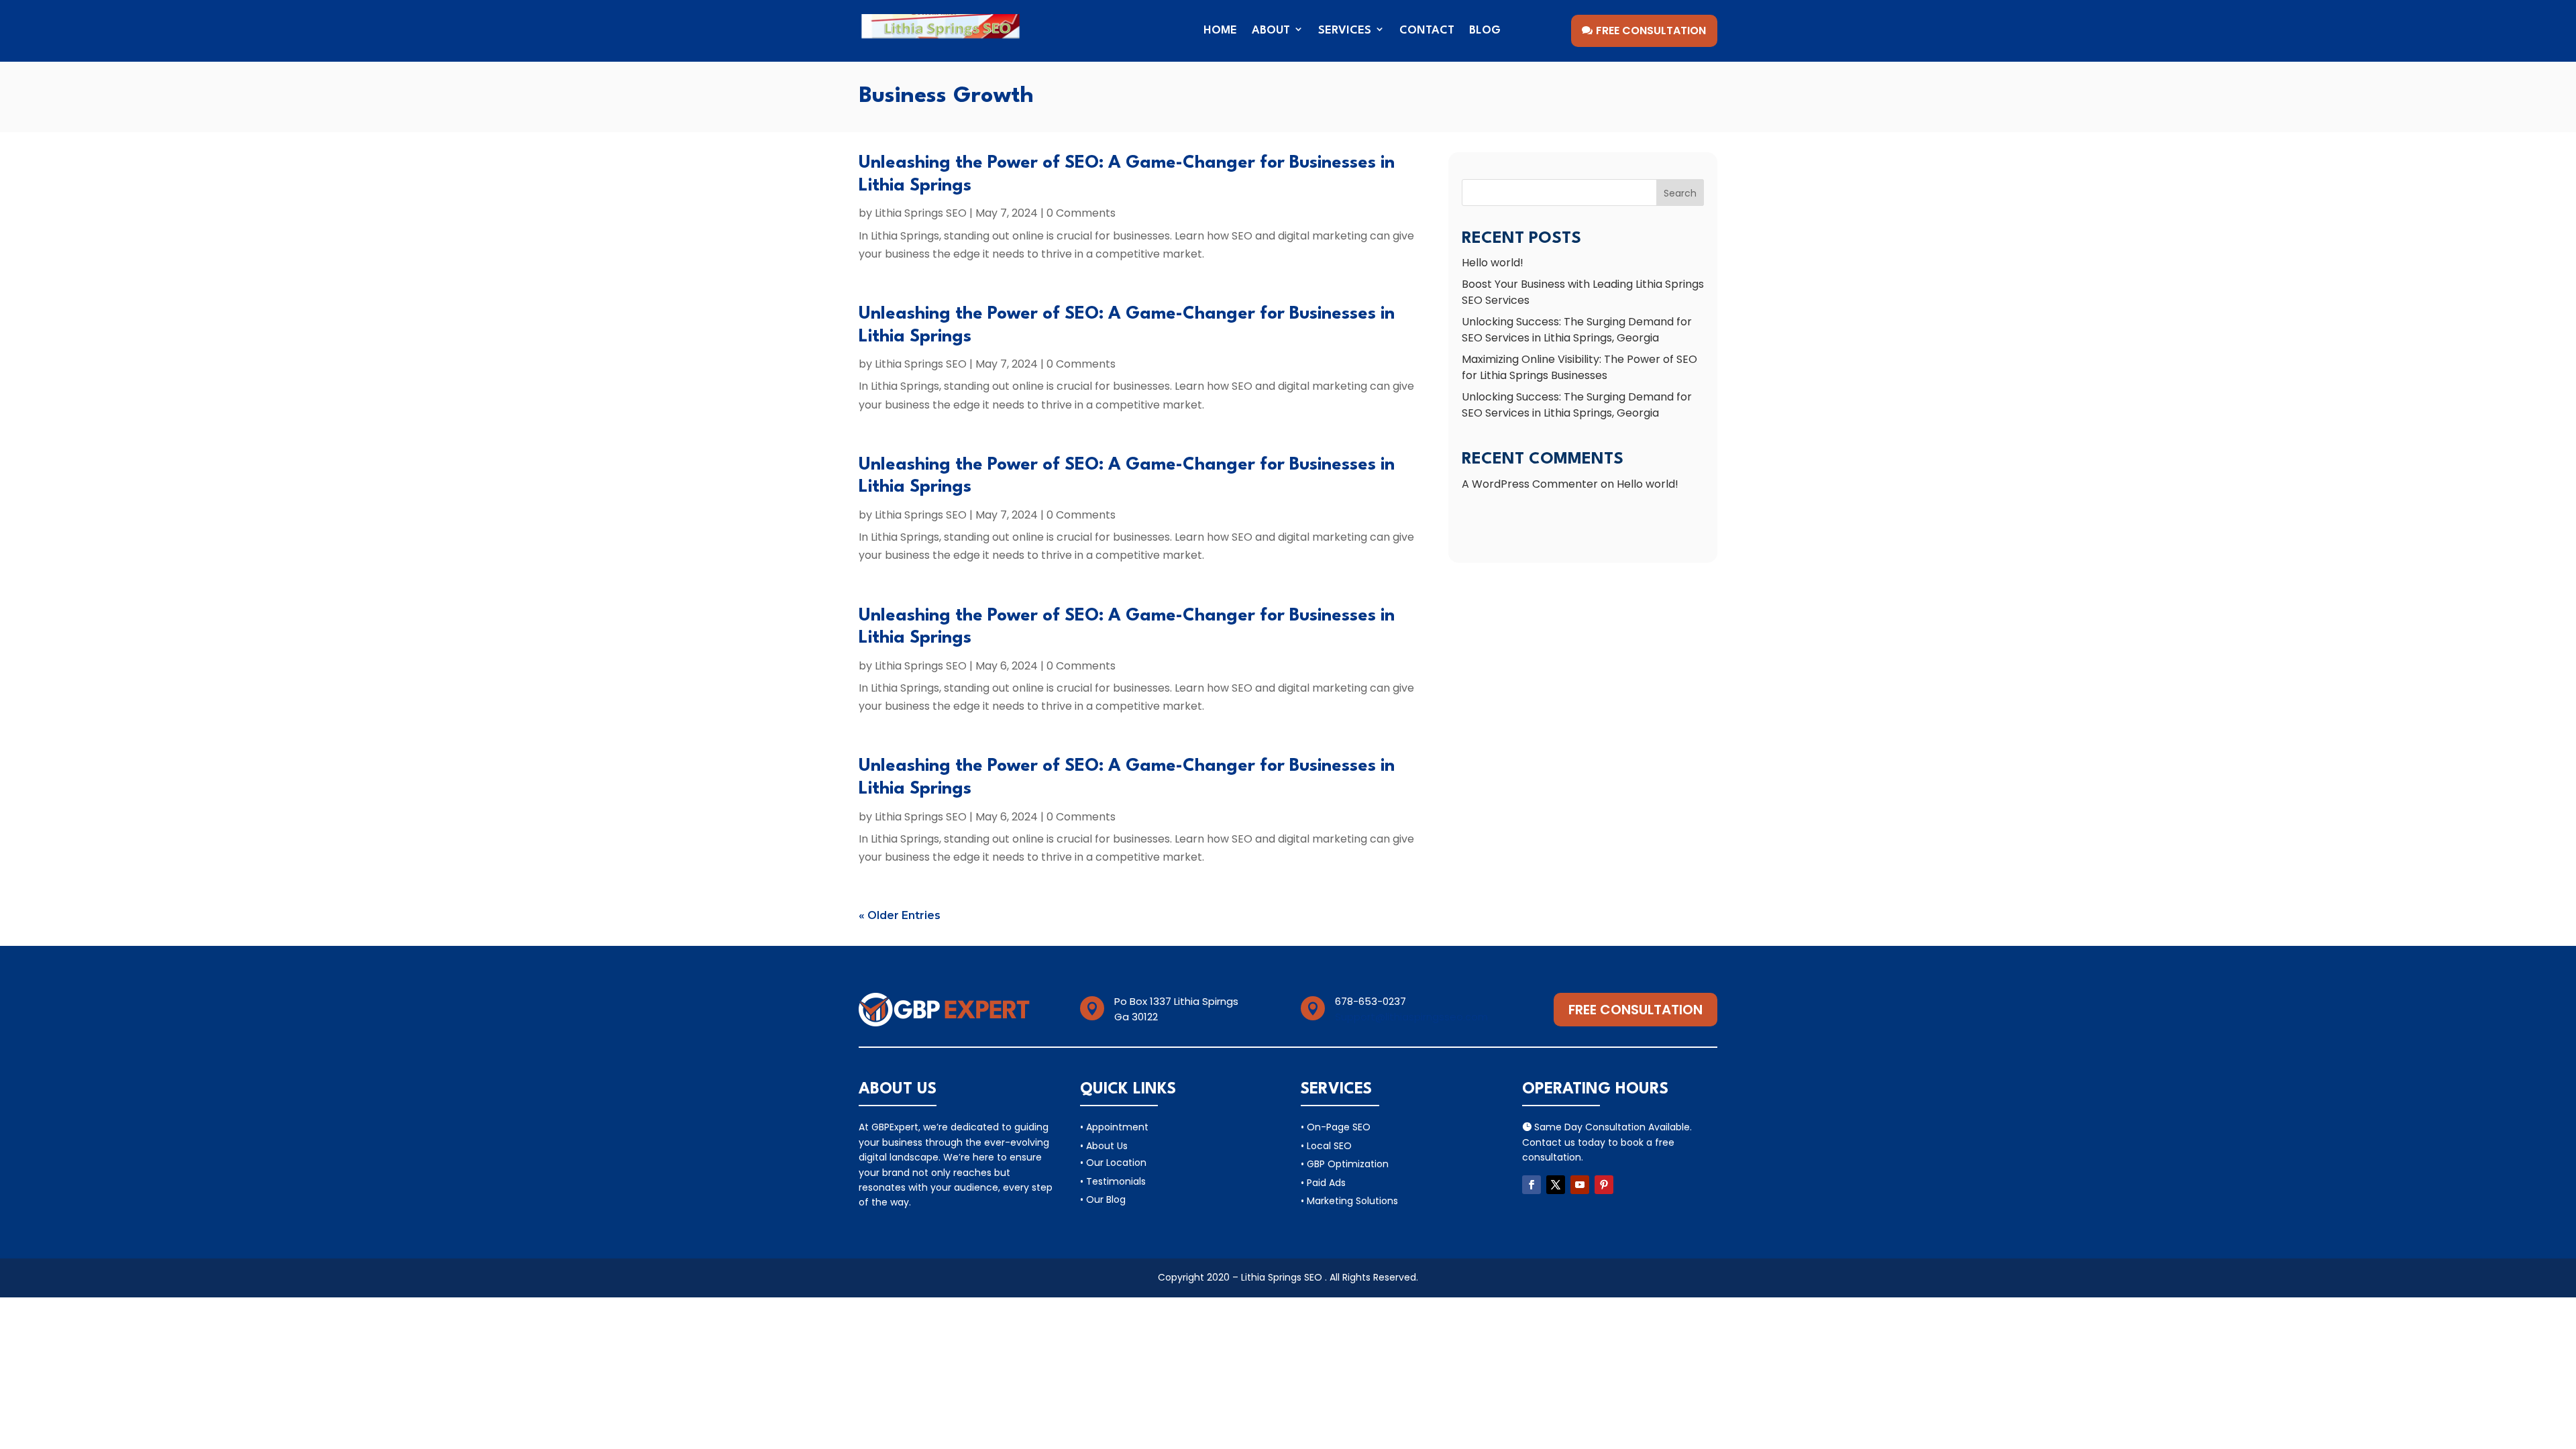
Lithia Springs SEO (921, 213)
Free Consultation (1651, 31)
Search (1680, 193)
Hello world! (1493, 263)
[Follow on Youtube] (1580, 1185)
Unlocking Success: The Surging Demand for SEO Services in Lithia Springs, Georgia (1577, 330)
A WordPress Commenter (1530, 484)
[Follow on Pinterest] (1604, 1185)
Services (1345, 31)
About (1271, 31)
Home (1220, 31)
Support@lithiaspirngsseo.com (1411, 1017)
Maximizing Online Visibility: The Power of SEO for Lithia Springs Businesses (1579, 367)
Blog (1485, 31)
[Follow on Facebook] (1532, 1185)
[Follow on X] (1556, 1185)
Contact (1427, 31)
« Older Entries (900, 915)
